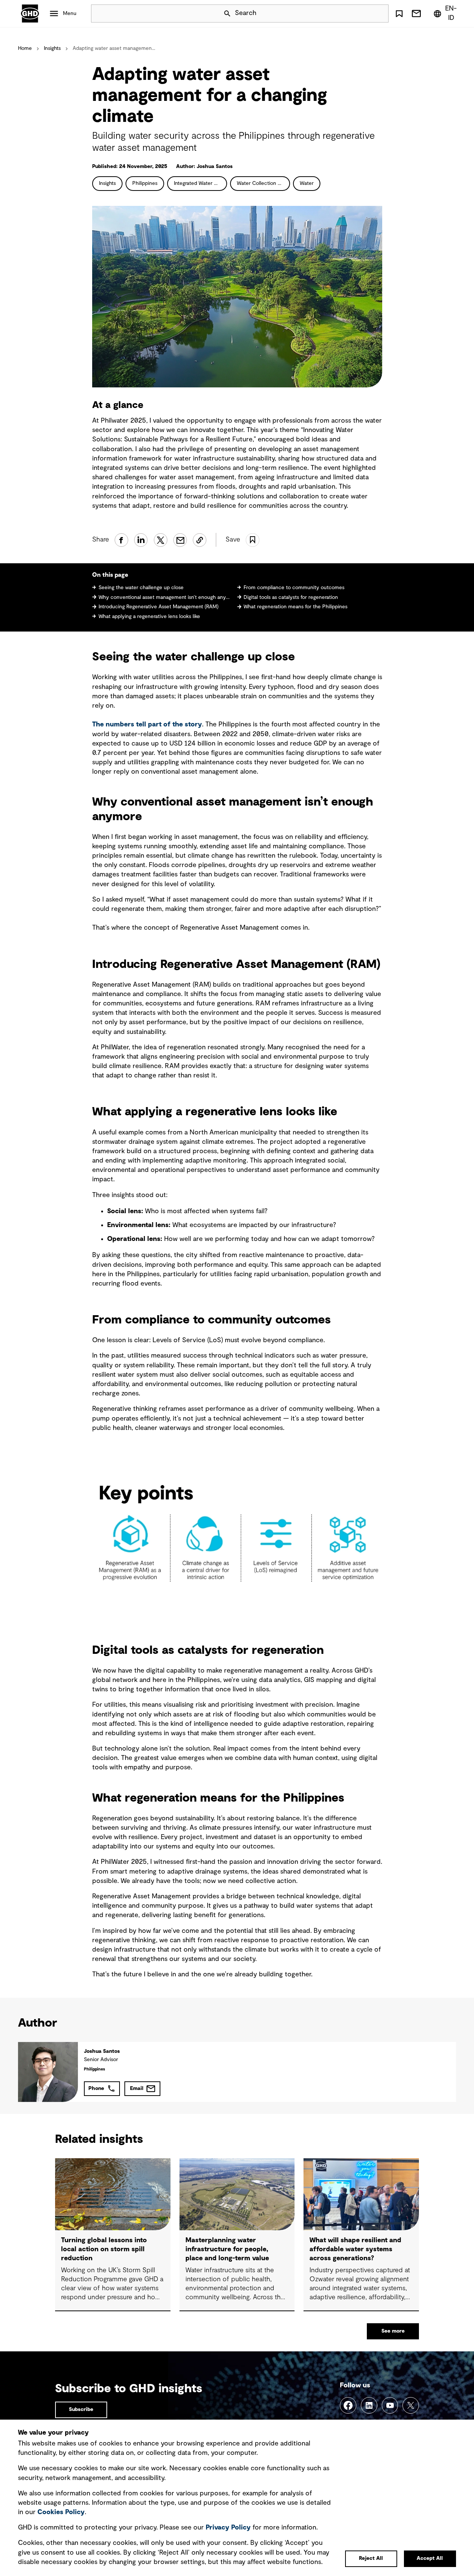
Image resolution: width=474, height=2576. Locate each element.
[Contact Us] (416, 14)
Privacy (228, 2528)
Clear (362, 14)
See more (393, 2331)
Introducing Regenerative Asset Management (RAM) (158, 607)
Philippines (145, 183)
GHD (30, 14)
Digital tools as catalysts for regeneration (291, 597)
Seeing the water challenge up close (141, 588)
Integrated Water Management (200, 183)
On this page (110, 575)
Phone (96, 2088)
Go (380, 14)
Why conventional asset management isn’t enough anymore (165, 597)
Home (25, 48)
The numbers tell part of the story (147, 725)
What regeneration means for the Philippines (295, 607)
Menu (70, 14)
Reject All (371, 2558)
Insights (52, 48)
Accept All (430, 2558)
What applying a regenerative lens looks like (149, 617)
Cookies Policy (61, 2512)
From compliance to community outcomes (294, 588)
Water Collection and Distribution (263, 183)
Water (307, 183)
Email (137, 2088)
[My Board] (399, 14)
